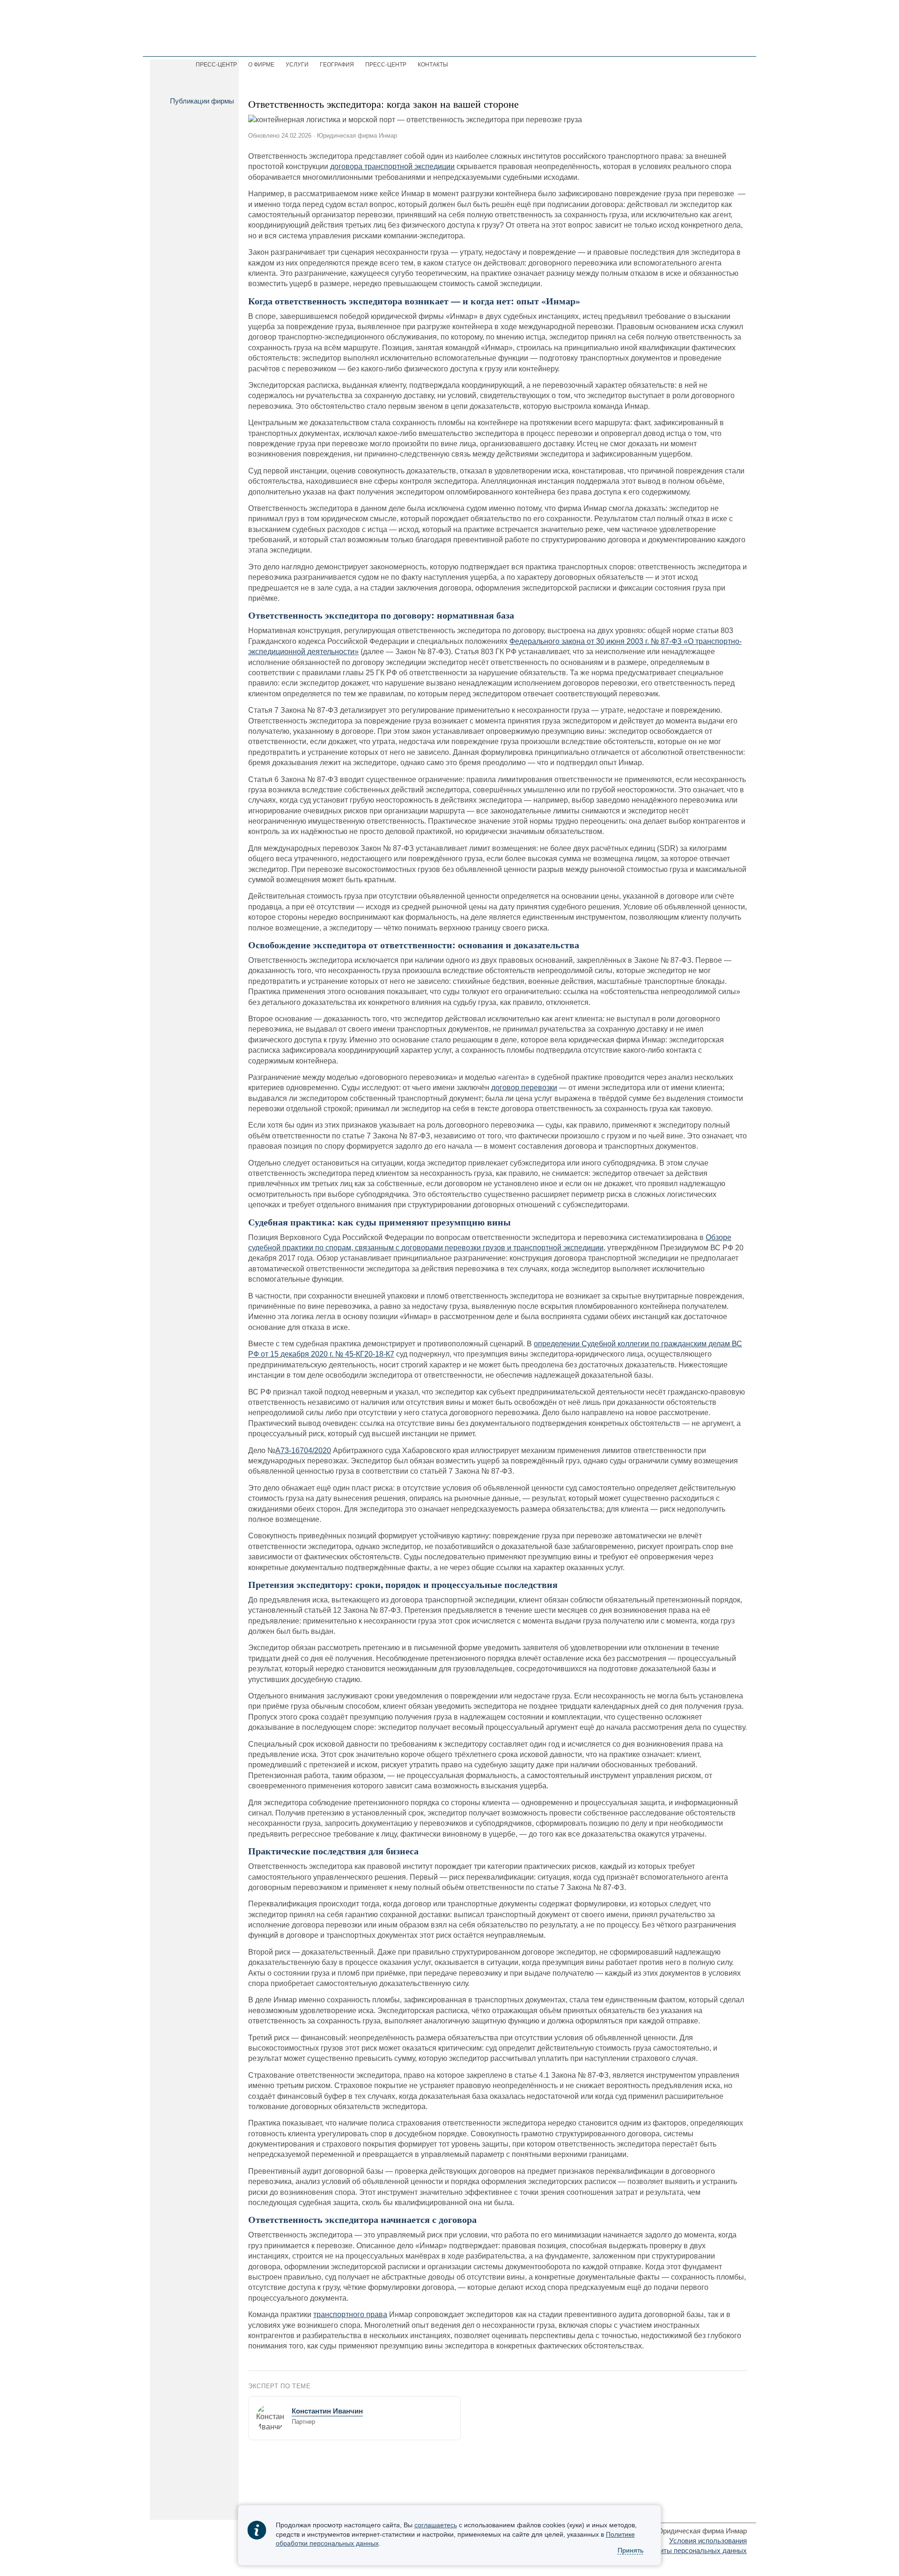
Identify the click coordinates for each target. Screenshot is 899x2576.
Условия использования (708, 2541)
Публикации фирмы (202, 101)
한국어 (703, 43)
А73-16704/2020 (303, 1450)
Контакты (433, 65)
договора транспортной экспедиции (392, 166)
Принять (630, 2551)
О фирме (261, 65)
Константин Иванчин (327, 2411)
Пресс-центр (386, 65)
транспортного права (350, 2314)
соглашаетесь (436, 2525)
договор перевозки (524, 1088)
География (337, 65)
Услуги (297, 65)
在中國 (734, 43)
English (671, 43)
